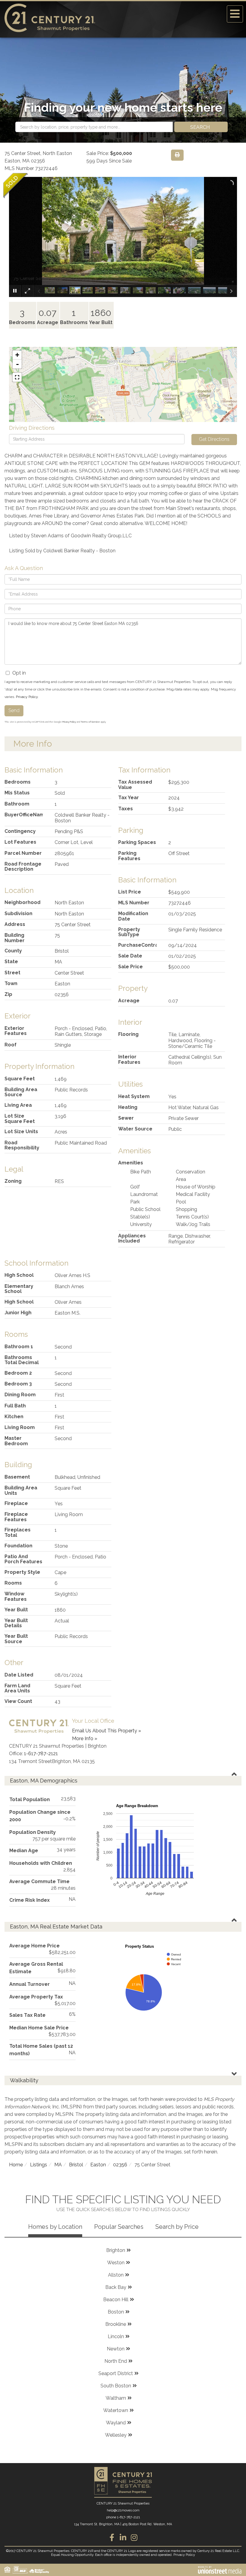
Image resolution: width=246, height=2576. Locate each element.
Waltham (116, 2398)
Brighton (116, 2250)
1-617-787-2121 (41, 1754)
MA (58, 2165)
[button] (201, 127)
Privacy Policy (27, 697)
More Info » (85, 1739)
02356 (120, 2165)
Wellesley (116, 2435)
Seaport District (116, 2373)
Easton (98, 2165)
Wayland (116, 2423)
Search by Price (177, 2227)
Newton (116, 2349)
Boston (116, 2312)
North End (116, 2361)
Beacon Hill (116, 2300)
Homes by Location (55, 2227)
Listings (39, 2165)
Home (16, 2165)
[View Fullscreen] (17, 377)
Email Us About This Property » (106, 1731)
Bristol (76, 2165)
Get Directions (214, 439)
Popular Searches (119, 2227)
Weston (116, 2263)
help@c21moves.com (123, 2510)
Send (14, 710)
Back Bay (116, 2287)
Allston (116, 2275)
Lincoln (116, 2336)
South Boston (116, 2386)
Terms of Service (90, 722)
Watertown (116, 2410)
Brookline (116, 2324)
